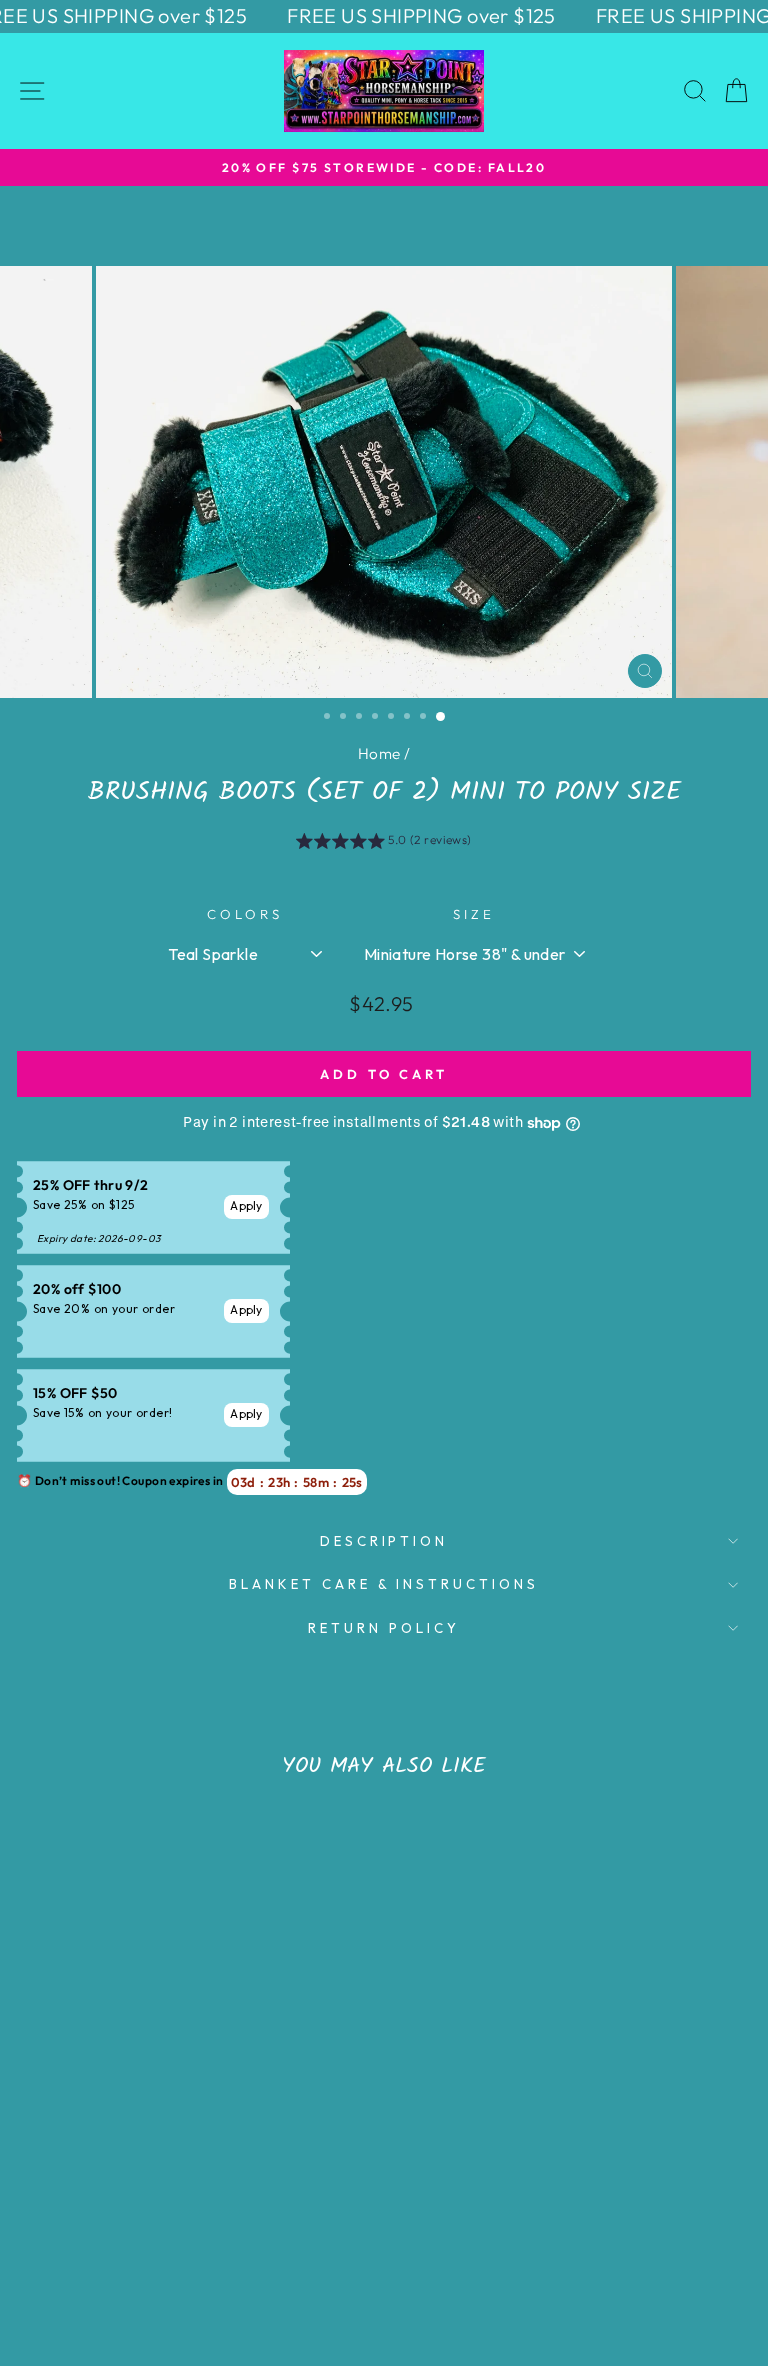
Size (474, 914)
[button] (383, 843)
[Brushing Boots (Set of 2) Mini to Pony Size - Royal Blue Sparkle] (123, 2249)
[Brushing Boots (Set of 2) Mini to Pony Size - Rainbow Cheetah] (169, 2249)
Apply (246, 1205)
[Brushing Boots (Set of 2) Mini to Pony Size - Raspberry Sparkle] (215, 2249)
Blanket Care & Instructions (384, 1584)
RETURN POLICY (384, 1628)
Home (379, 753)
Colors (245, 914)
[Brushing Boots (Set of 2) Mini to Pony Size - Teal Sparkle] (100, 2249)
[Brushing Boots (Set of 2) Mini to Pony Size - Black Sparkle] (146, 2249)
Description (384, 1541)
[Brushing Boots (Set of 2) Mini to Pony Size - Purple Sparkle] (192, 2249)
